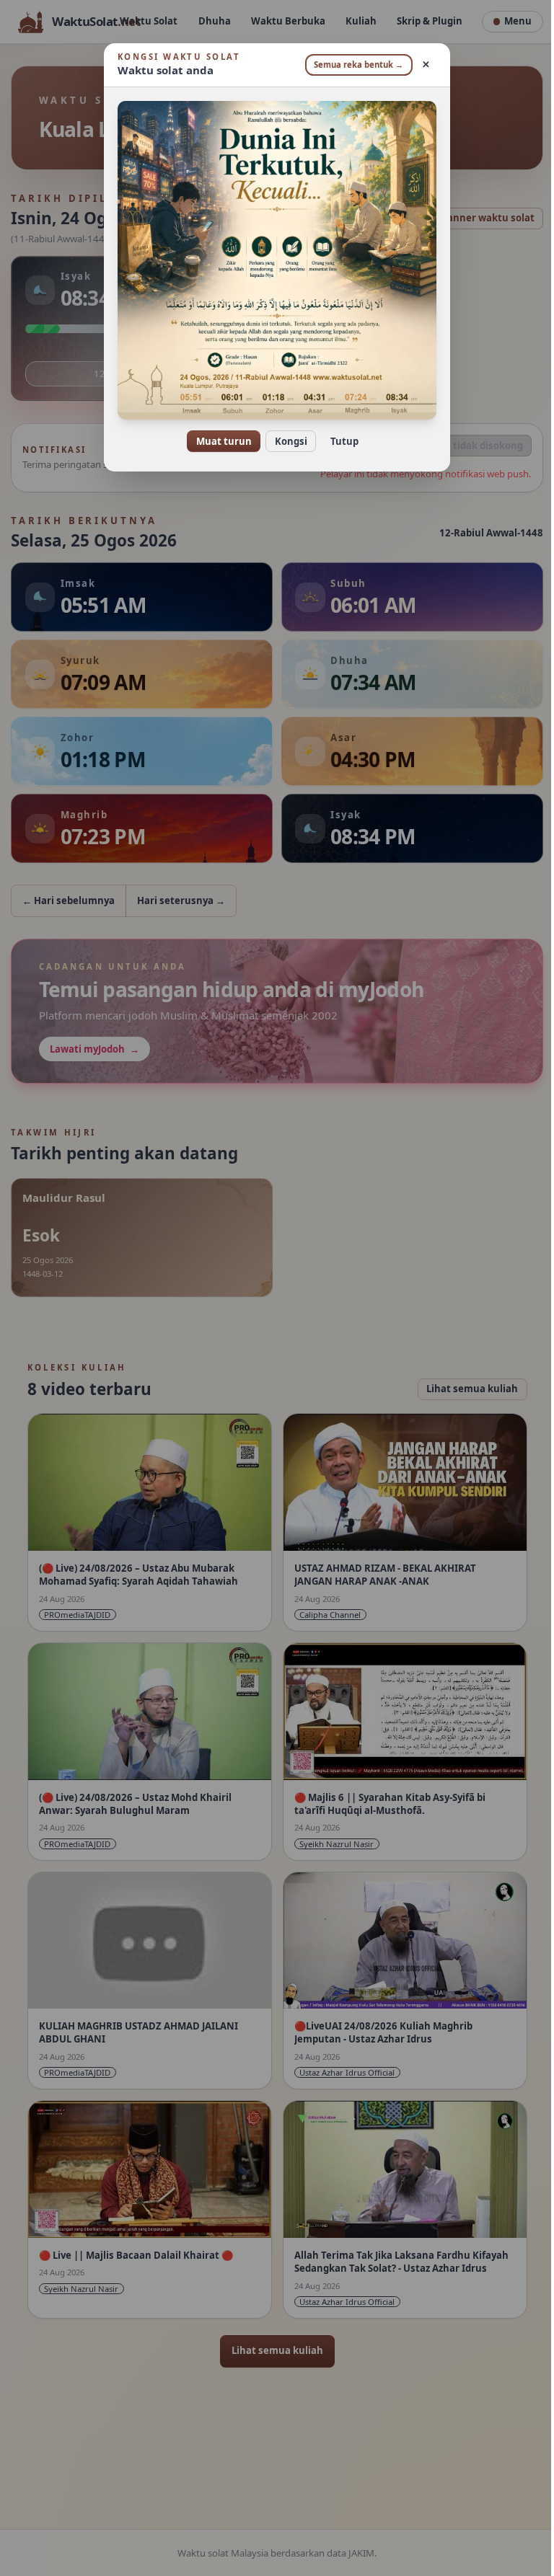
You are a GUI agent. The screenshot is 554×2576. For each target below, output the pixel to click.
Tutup (339, 441)
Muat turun (218, 441)
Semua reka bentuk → (353, 65)
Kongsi (285, 441)
